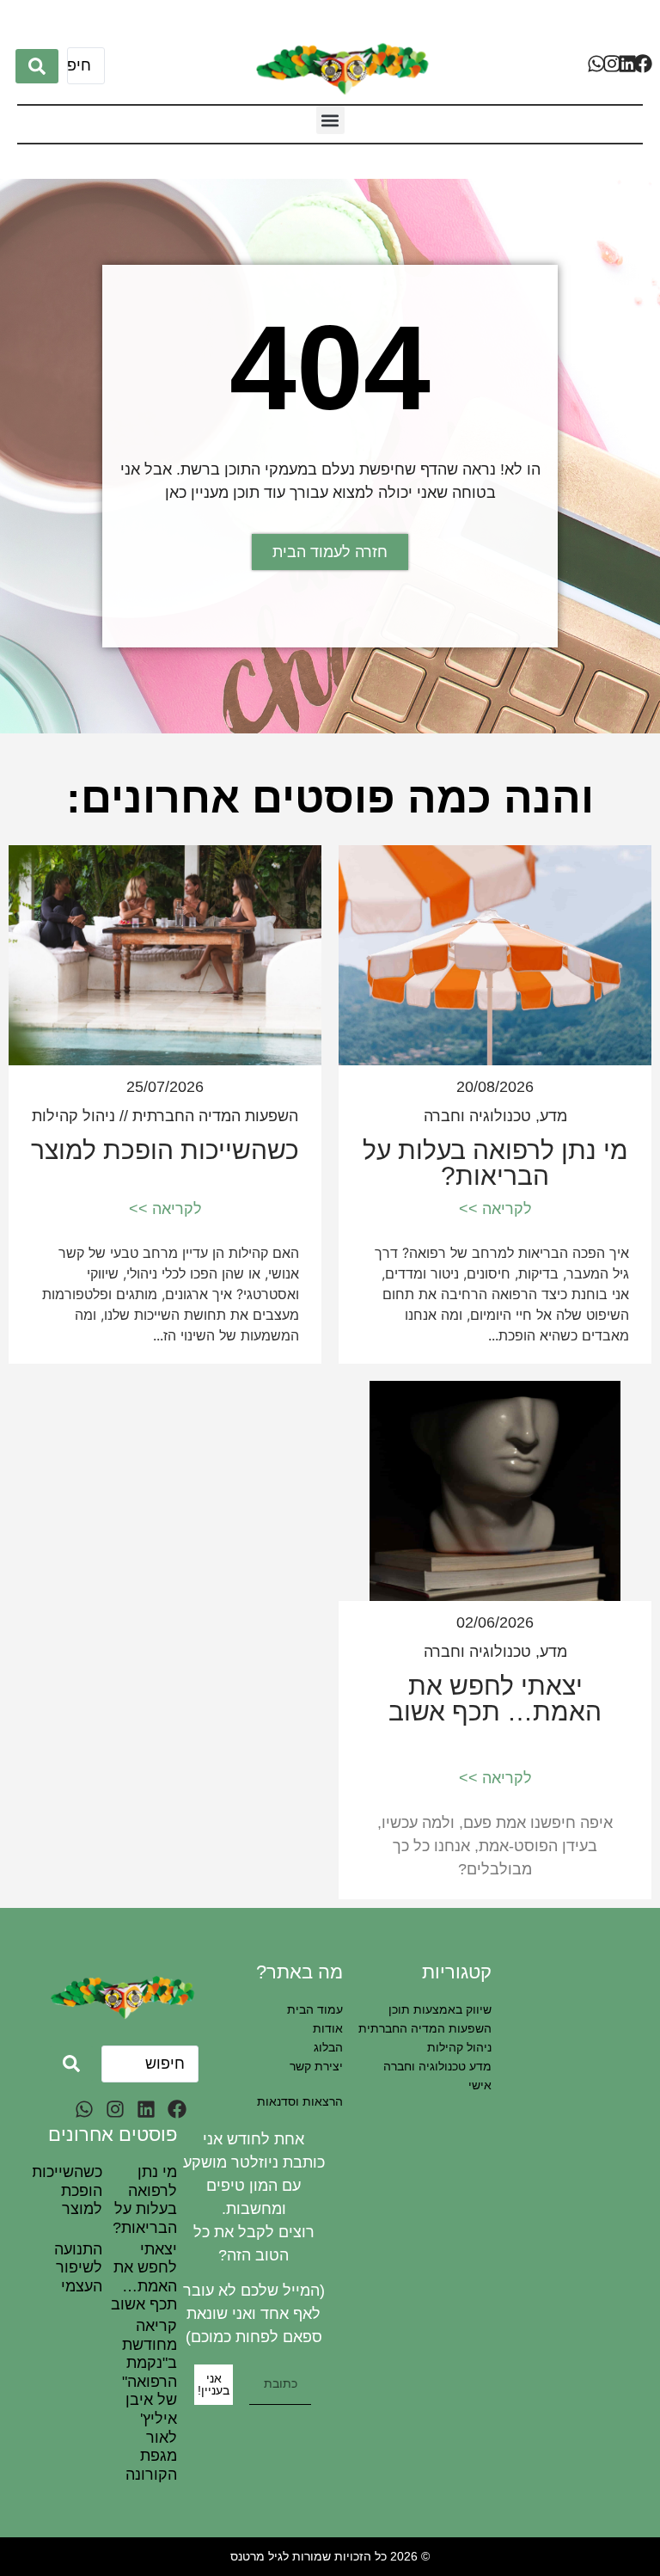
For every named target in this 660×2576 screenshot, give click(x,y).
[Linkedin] (627, 64)
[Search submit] (37, 66)
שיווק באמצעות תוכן (440, 2009)
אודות (328, 2028)
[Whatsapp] (596, 64)
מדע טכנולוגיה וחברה (437, 2066)
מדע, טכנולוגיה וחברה (495, 1116)
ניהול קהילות (73, 1116)
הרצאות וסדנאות (300, 2101)
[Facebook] (643, 64)
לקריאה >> (495, 1209)
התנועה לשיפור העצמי (78, 2268)
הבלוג (328, 2047)
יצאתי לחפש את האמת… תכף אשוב (495, 1699)
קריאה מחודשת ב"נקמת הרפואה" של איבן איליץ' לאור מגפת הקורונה (150, 2400)
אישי (480, 2085)
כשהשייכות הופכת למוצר (165, 1150)
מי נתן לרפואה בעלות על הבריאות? (495, 1163)
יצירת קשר (316, 2066)
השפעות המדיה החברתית (215, 1116)
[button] (330, 120)
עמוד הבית (315, 2009)
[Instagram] (612, 64)
